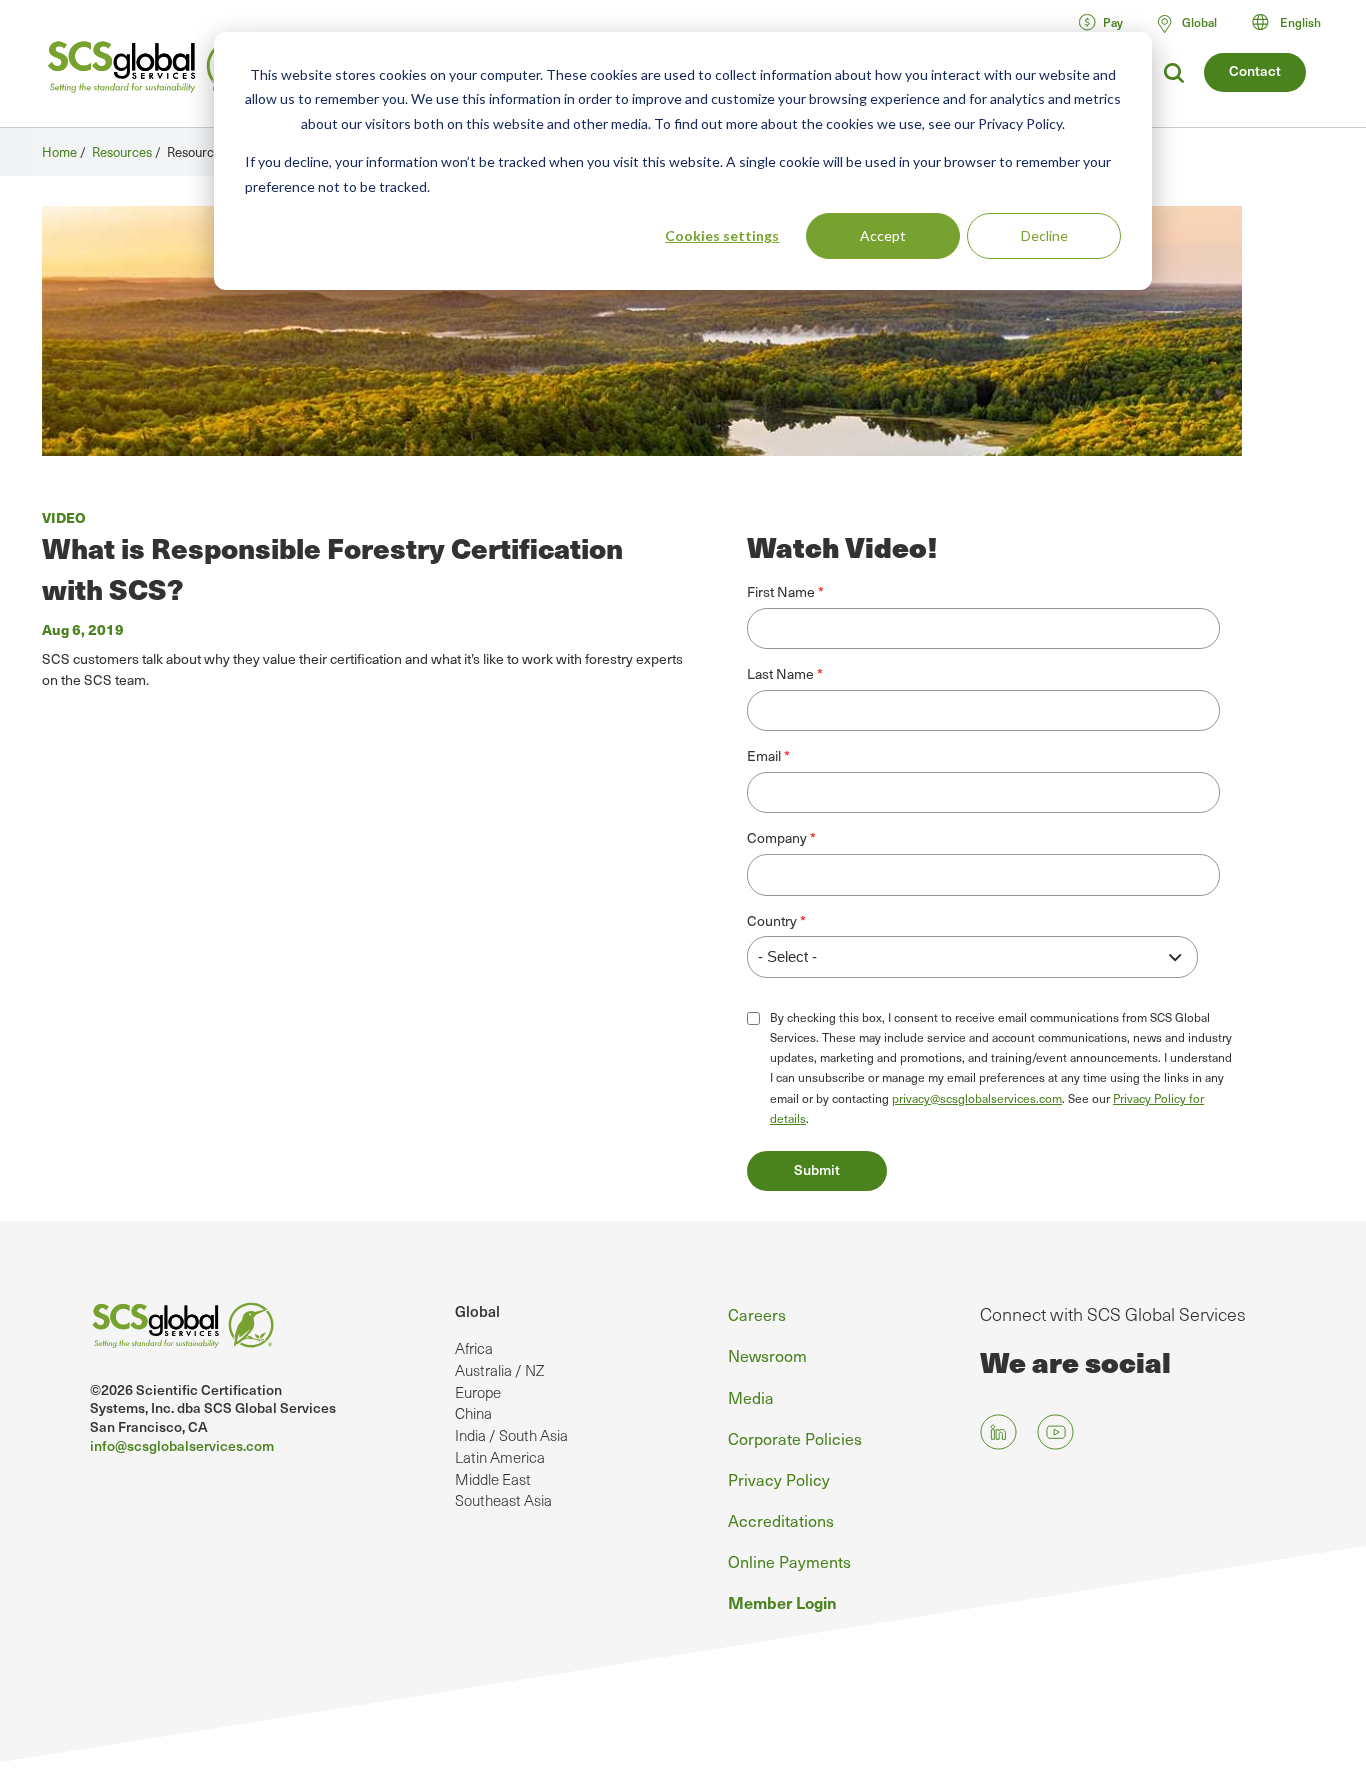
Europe (478, 1392)
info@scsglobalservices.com (182, 1445)
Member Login (782, 1602)
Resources (122, 151)
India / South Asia (511, 1435)
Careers (757, 1314)
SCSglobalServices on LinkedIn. (998, 1431)
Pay (1113, 22)
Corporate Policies (795, 1438)
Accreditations (781, 1520)
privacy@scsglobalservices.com (977, 1098)
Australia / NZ (499, 1370)
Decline (1044, 235)
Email (764, 756)
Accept (883, 235)
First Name (781, 592)
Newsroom (767, 1355)
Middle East (493, 1479)
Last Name (780, 674)
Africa (474, 1348)
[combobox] (1295, 22)
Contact (1255, 70)
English (1300, 22)
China (473, 1413)
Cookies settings (722, 235)
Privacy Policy (779, 1479)
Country (772, 921)
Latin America (500, 1457)
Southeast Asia (503, 1500)
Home (59, 151)
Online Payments (789, 1561)
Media (751, 1397)
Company (777, 838)
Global (477, 1311)
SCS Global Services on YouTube (1055, 1431)
